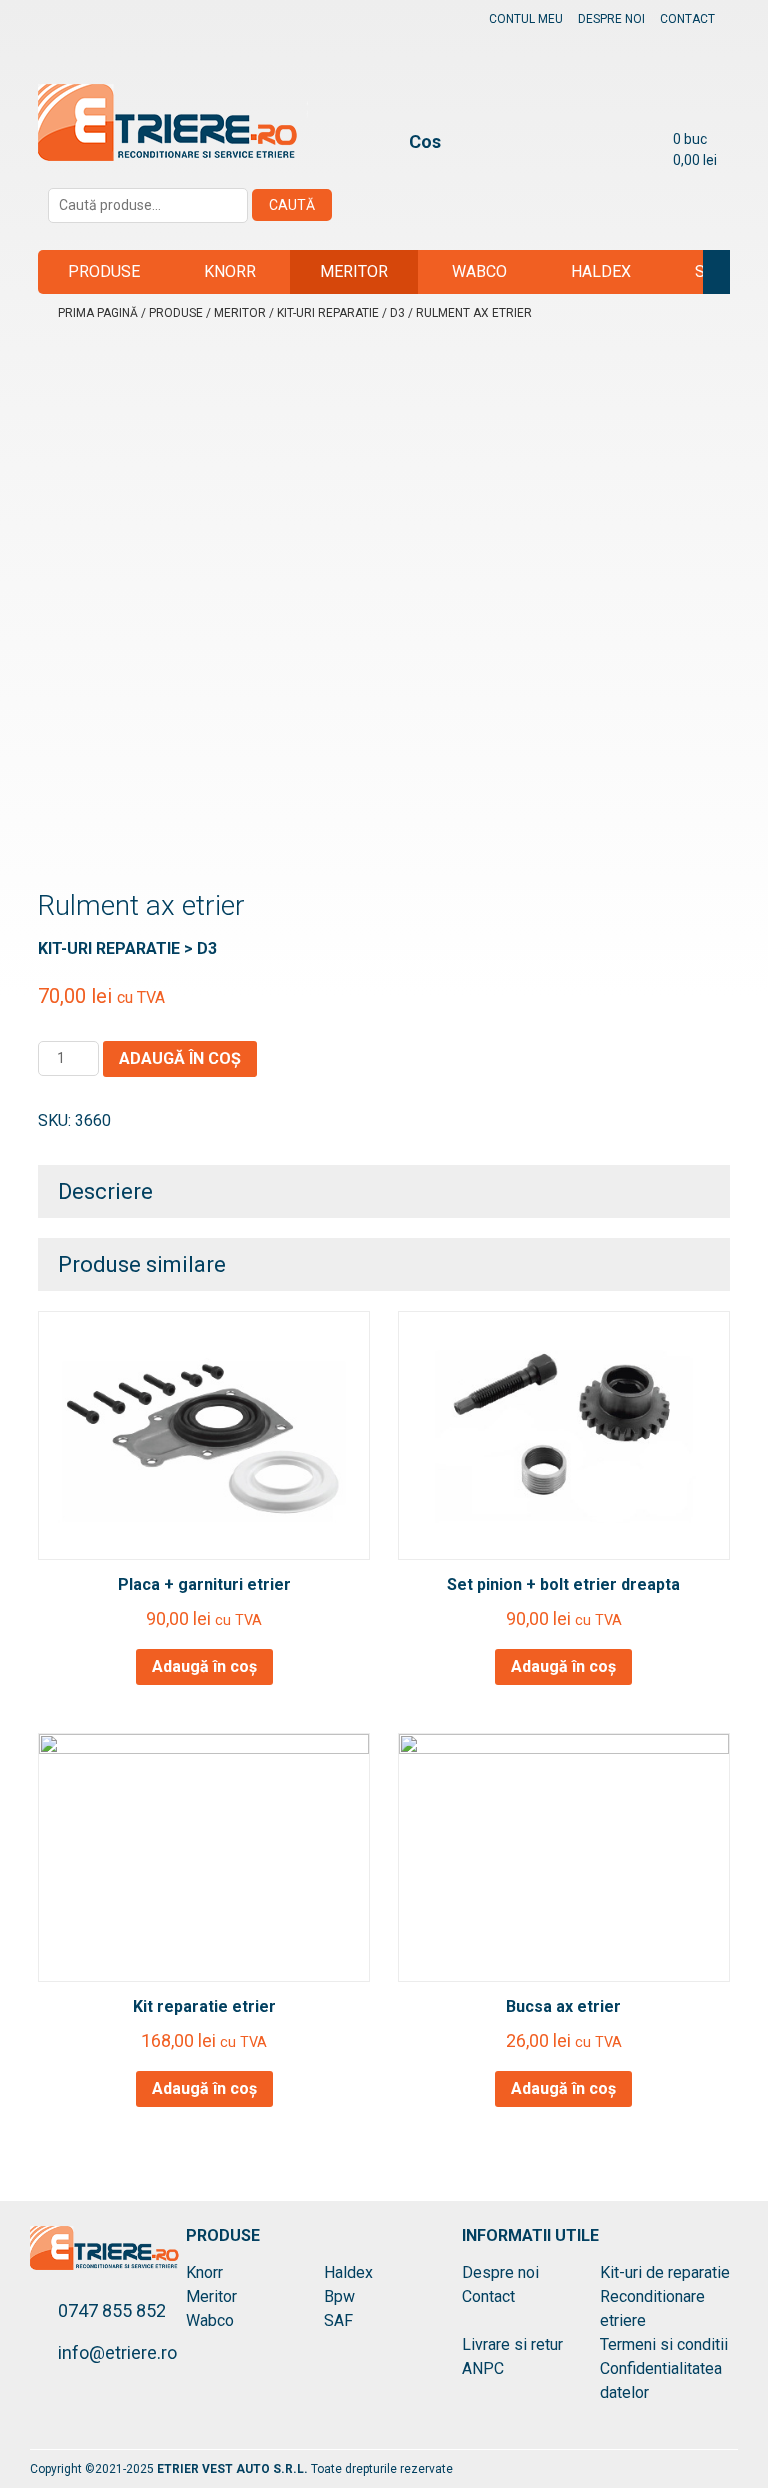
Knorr (230, 271)
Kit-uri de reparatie (665, 2272)
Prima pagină (98, 313)
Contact (687, 19)
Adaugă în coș (180, 1058)
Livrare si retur (512, 2344)
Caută (292, 205)
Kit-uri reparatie (328, 313)
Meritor (354, 271)
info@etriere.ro (117, 2352)
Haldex (601, 271)
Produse (104, 271)
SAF (709, 271)
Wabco (479, 271)
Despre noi (611, 19)
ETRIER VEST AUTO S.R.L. (234, 2469)
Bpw (339, 2296)
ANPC (483, 2368)
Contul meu (526, 19)
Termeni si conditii (664, 2344)
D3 (397, 313)
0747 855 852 (112, 2310)
